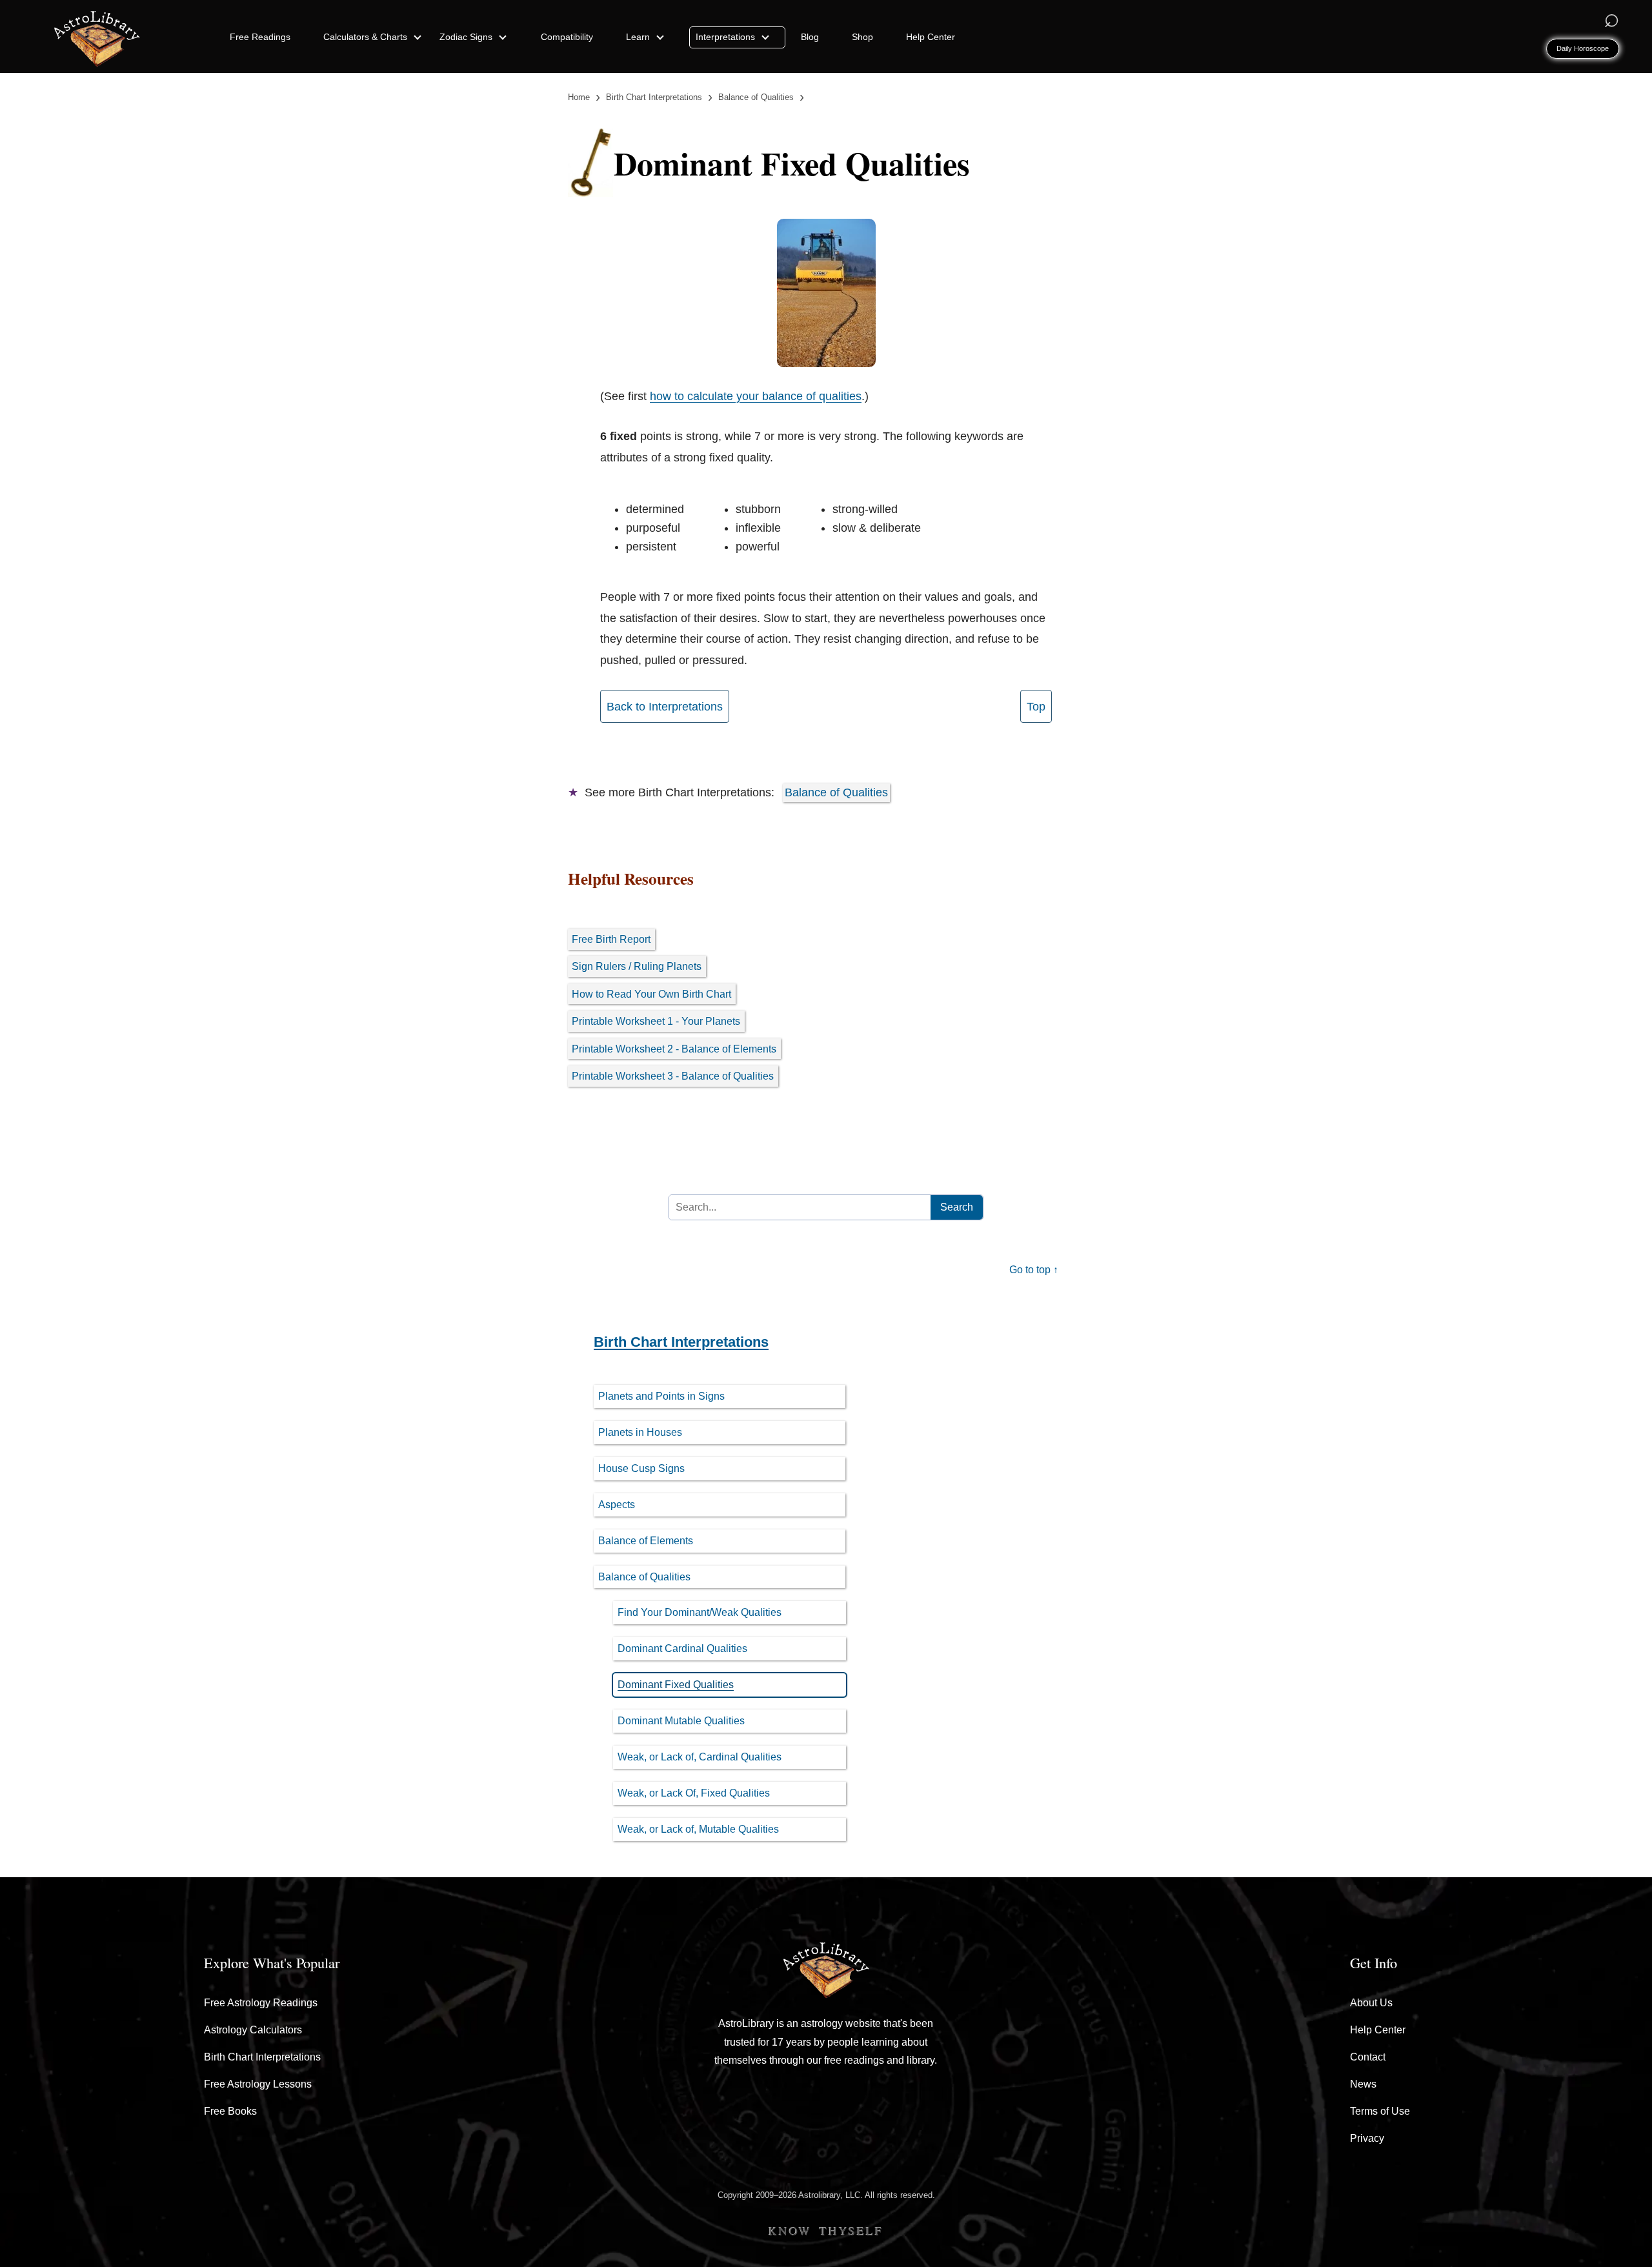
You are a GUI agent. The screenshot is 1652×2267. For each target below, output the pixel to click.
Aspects (617, 1505)
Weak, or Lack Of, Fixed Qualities (694, 1793)
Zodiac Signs (467, 37)
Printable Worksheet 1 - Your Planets (656, 1021)
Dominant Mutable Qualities (681, 1721)
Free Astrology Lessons (258, 2084)
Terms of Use (1380, 2111)
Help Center (931, 37)
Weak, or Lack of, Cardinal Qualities (700, 1757)
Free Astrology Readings (261, 2003)
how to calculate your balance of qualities (756, 396)
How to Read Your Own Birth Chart (651, 994)
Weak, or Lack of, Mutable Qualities (698, 1829)
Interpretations (727, 37)
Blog (810, 37)
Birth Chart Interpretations (681, 1342)
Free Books (230, 2111)
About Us (1371, 2003)
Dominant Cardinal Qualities (682, 1648)
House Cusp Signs (641, 1468)
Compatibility (567, 37)
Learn (639, 37)
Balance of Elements (646, 1541)
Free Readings (260, 37)
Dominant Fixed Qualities (676, 1685)
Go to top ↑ (1034, 1270)
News (1363, 2084)
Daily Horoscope (1583, 48)
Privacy (1367, 2138)
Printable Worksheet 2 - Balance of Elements (674, 1049)
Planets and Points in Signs (661, 1396)
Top (1036, 707)
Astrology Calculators (253, 2030)
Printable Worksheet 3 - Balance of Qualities (673, 1076)
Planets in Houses (640, 1432)
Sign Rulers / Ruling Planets (637, 966)
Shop (862, 37)
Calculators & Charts (367, 37)
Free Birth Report (611, 939)
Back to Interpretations (665, 707)
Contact (1368, 2057)
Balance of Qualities (836, 792)
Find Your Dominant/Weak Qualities (700, 1612)
